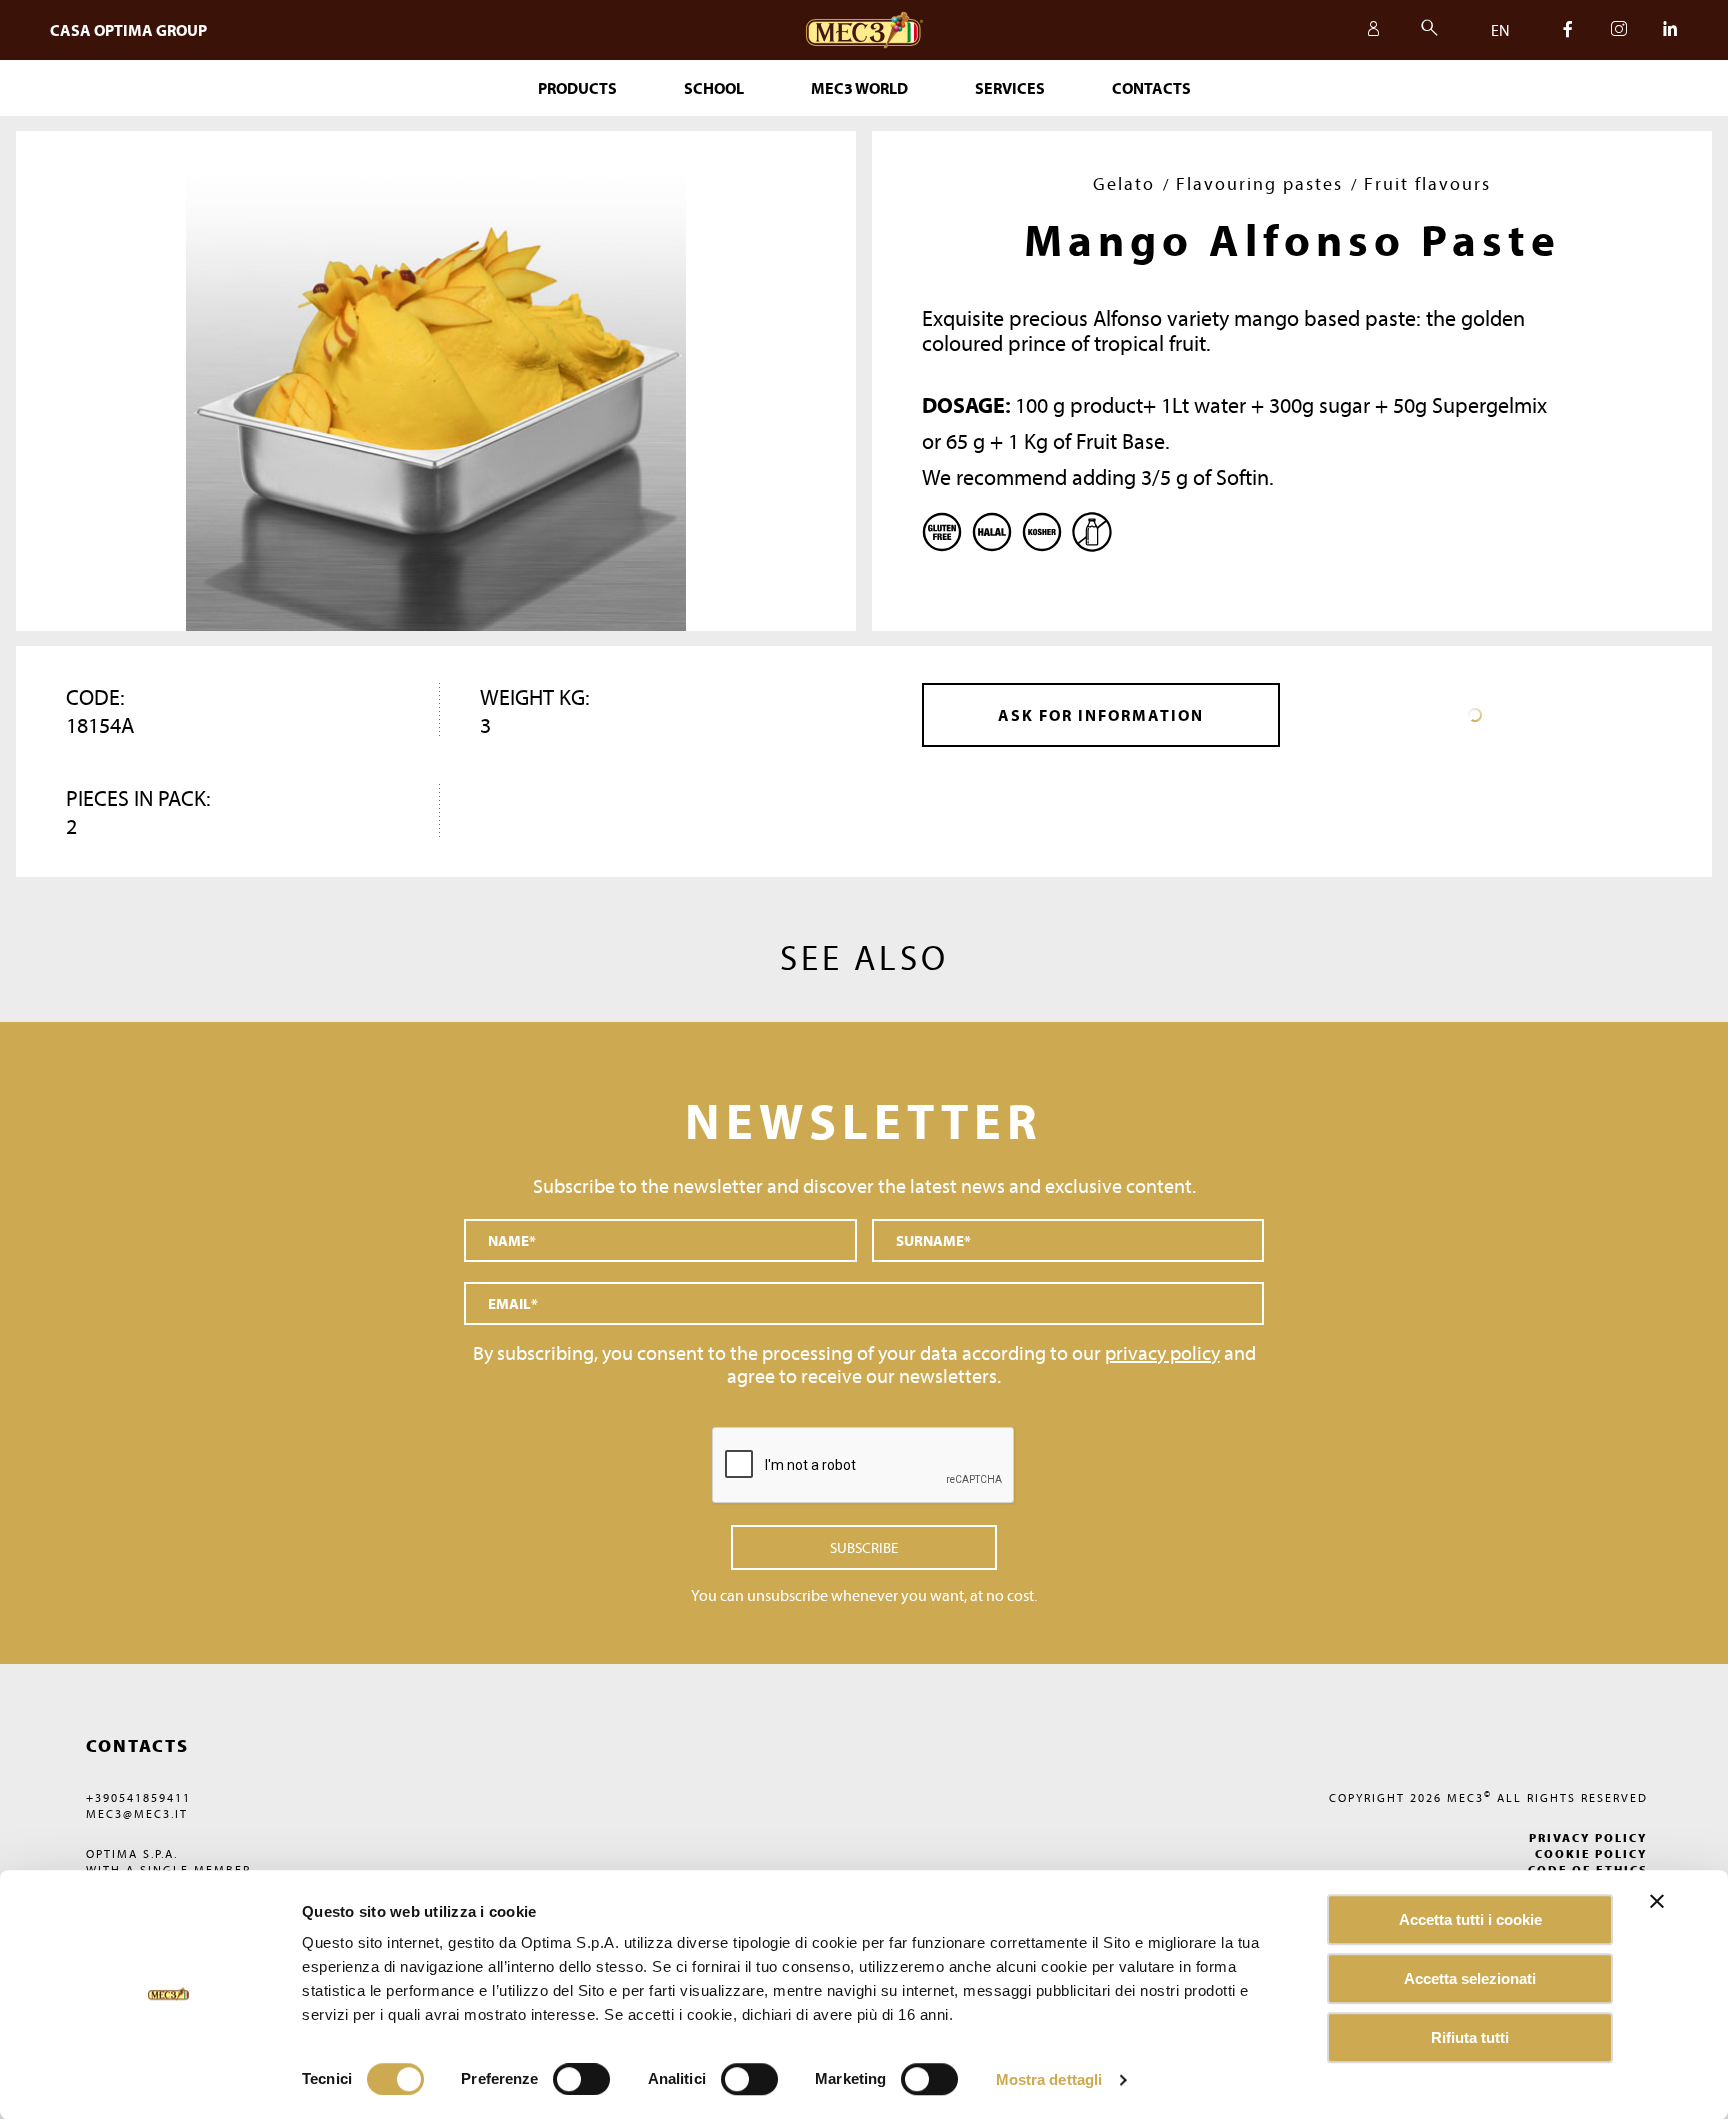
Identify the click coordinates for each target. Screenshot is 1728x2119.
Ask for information (1101, 715)
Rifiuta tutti (1470, 2037)
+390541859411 (138, 1797)
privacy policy (1162, 1352)
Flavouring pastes (1259, 183)
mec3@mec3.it (137, 1813)
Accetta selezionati (1470, 1978)
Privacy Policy (1588, 1837)
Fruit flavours (1427, 183)
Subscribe (864, 1547)
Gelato (1124, 183)
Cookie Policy (1591, 1853)
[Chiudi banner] (1657, 1901)
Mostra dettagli (1049, 2079)
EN (1500, 30)
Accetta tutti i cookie (1470, 1919)
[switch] (749, 2079)
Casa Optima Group (128, 30)
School (714, 88)
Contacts (1151, 88)
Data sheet (1475, 715)
